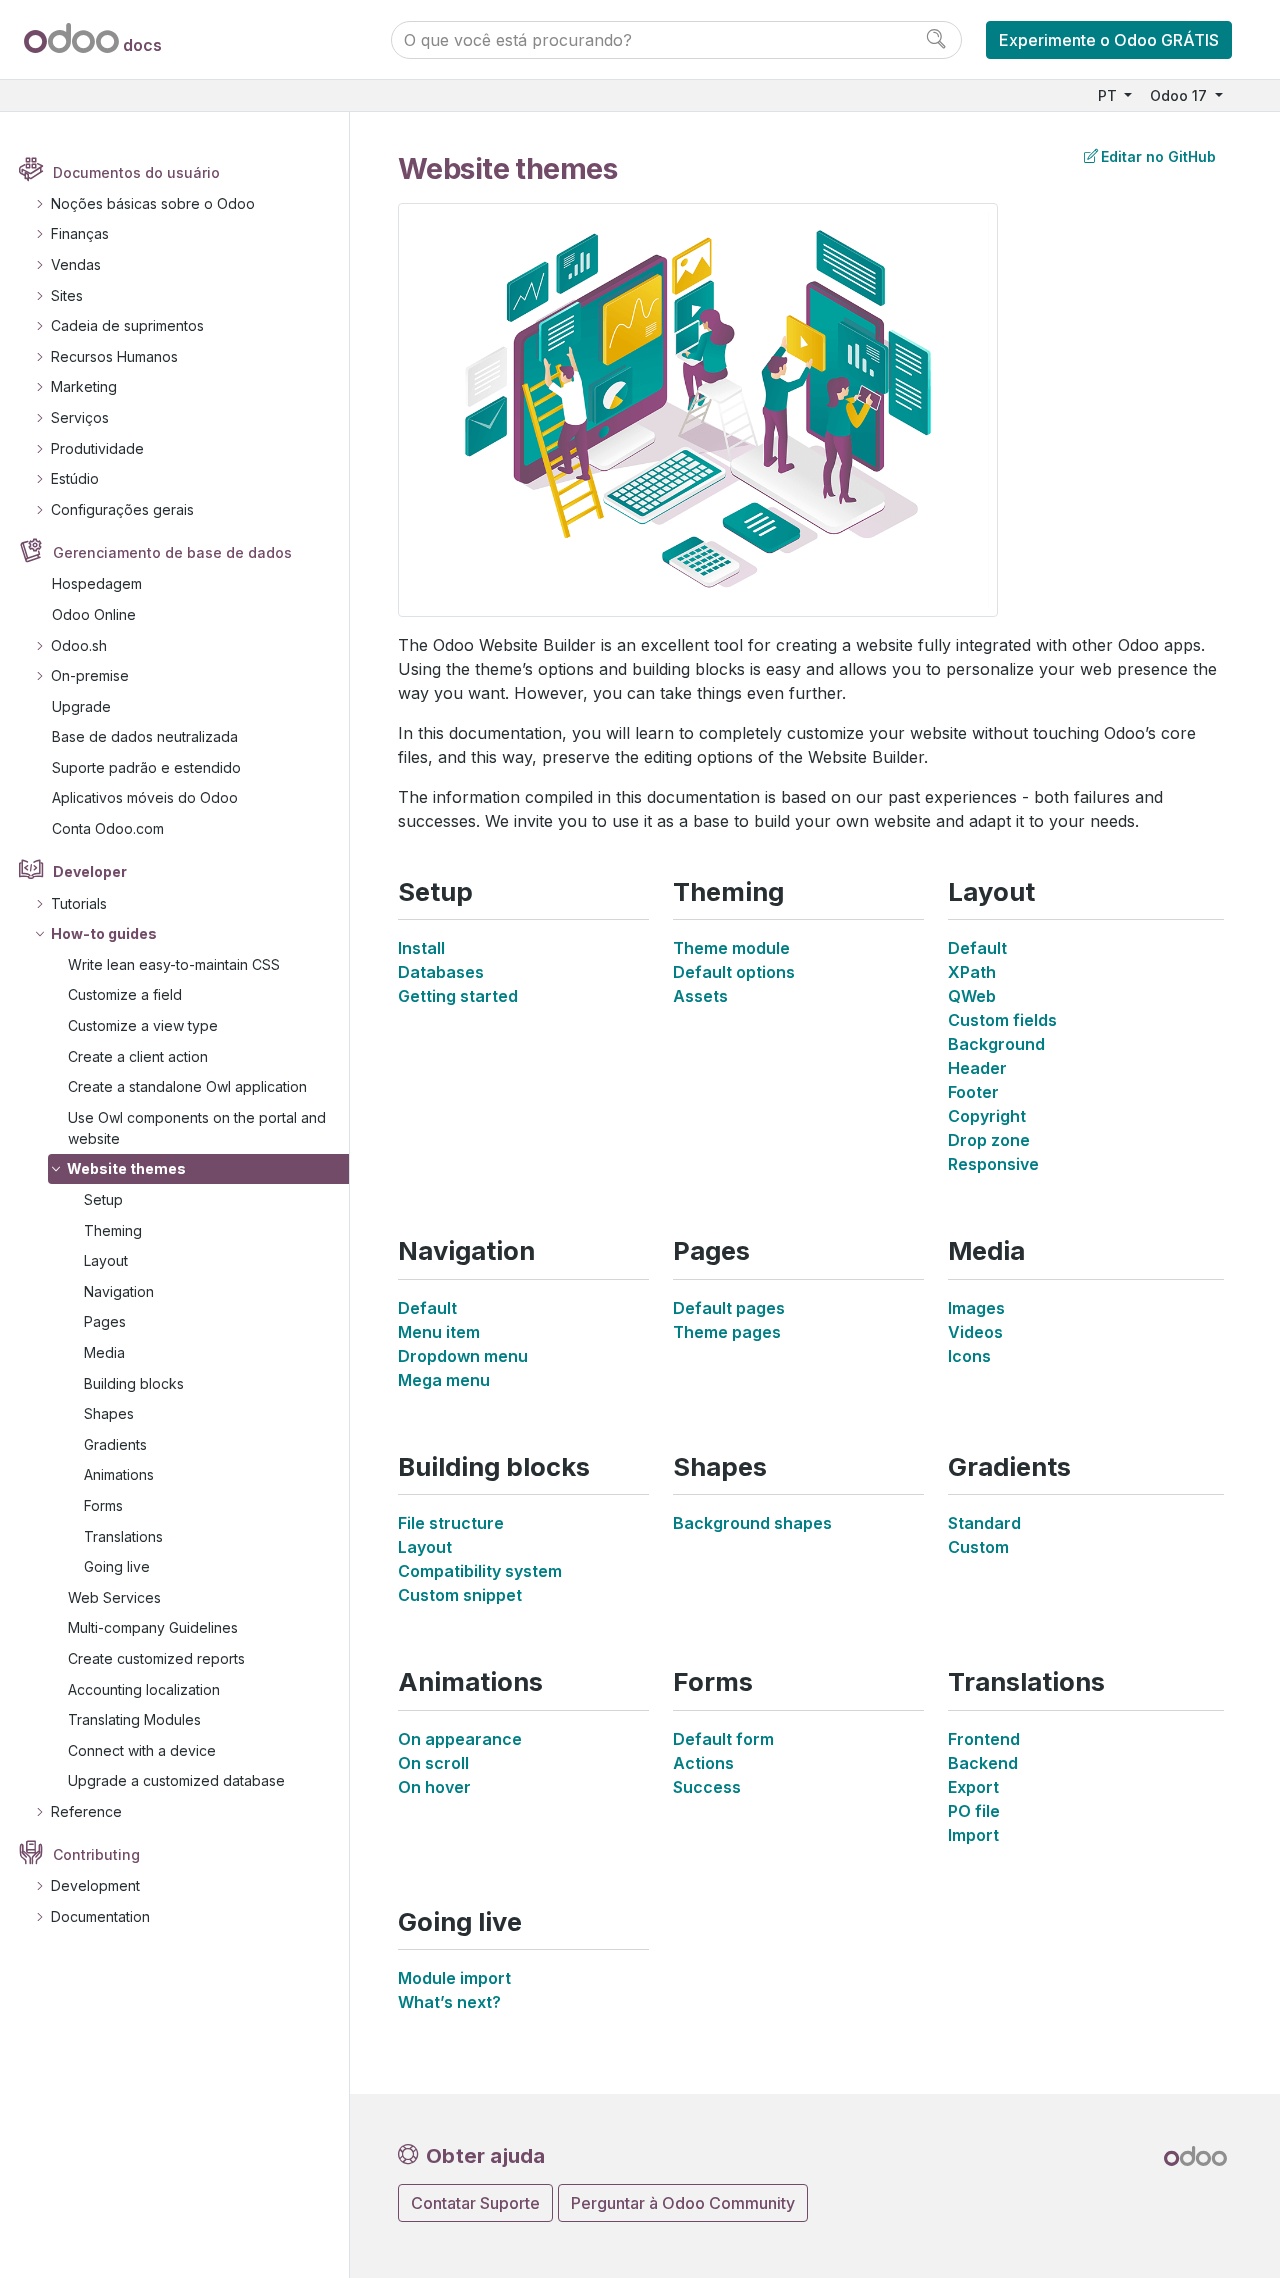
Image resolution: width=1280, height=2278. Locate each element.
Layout (106, 1260)
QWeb (972, 996)
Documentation (100, 1916)
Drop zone (989, 1140)
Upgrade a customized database (176, 1780)
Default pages (729, 1308)
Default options (734, 972)
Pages (105, 1321)
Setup (103, 1199)
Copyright (987, 1116)
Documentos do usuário (136, 172)
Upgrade (81, 706)
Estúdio (75, 478)
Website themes (126, 1168)
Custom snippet (460, 1595)
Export (973, 1787)
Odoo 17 (1180, 95)
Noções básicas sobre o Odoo (153, 203)
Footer (973, 1092)
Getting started (458, 996)
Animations (119, 1474)
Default (977, 948)
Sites (67, 295)
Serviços (80, 417)
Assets (700, 996)
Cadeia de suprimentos (127, 325)
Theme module (731, 948)
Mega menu (444, 1380)
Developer (90, 871)
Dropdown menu (463, 1356)
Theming (113, 1230)
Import (973, 1835)
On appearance (460, 1739)
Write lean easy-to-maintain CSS (174, 964)
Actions (703, 1763)
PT (1109, 95)
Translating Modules (134, 1719)
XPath (972, 972)
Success (707, 1787)
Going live (117, 1566)
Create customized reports (156, 1658)
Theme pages (727, 1332)
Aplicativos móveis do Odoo (145, 797)
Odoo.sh (79, 645)
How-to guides (104, 933)
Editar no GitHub (1158, 156)
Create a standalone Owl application (187, 1086)
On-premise (90, 675)
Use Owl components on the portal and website (197, 1128)
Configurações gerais (122, 509)
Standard (984, 1523)
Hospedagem (97, 583)
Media (104, 1352)
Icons (969, 1356)
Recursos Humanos (114, 356)
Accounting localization (144, 1689)
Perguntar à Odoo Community (683, 2203)
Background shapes (752, 1523)
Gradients (115, 1444)
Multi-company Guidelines (153, 1627)
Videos (975, 1332)
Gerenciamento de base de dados (172, 552)
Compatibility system (480, 1571)
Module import (454, 1978)
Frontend (984, 1739)
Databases (441, 972)
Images (976, 1308)
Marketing (84, 386)
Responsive (993, 1164)
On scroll (433, 1763)
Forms (103, 1505)
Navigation (119, 1291)
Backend (983, 1763)
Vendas (76, 264)
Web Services (114, 1597)
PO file (974, 1811)
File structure (451, 1523)
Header (977, 1068)
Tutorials (79, 903)
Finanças (80, 233)
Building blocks (134, 1383)
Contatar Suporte (475, 2203)
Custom (978, 1547)
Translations (123, 1536)
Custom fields (1002, 1020)
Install (421, 948)
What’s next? (449, 2002)
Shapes (109, 1413)
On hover (434, 1787)
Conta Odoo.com (108, 828)
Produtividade (97, 448)
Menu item (439, 1332)
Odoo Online (94, 614)
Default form (723, 1739)
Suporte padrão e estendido (146, 767)
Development (95, 1885)
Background (996, 1044)
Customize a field (125, 994)
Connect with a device (142, 1750)
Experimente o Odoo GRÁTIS (1109, 40)
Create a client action (138, 1056)
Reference (86, 1811)
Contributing (96, 1854)
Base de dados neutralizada (145, 736)
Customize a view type (143, 1025)
